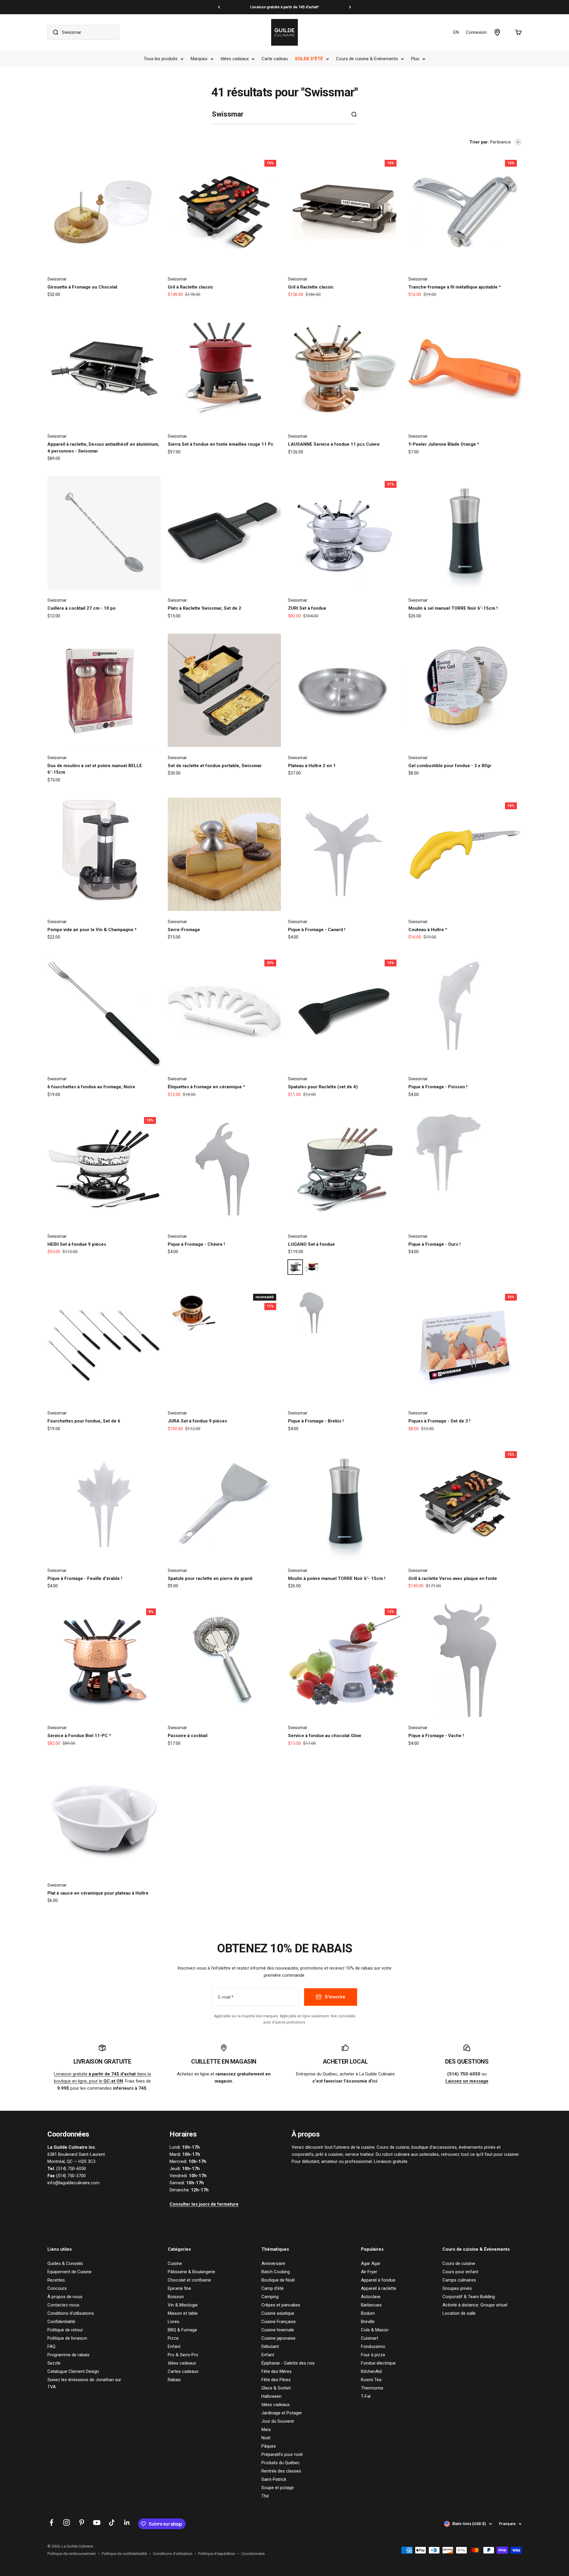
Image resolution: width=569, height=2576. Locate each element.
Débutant (270, 2346)
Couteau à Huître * (428, 930)
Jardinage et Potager (282, 2413)
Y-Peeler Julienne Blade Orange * (444, 444)
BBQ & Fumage (182, 2330)
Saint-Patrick (274, 2479)
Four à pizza (373, 2355)
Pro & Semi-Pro (183, 2355)
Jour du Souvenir (278, 2421)
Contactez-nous (63, 2305)
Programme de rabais (68, 2355)
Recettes (56, 2280)
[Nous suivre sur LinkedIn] (127, 2522)
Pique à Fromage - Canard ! (317, 930)
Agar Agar (371, 2263)
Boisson (176, 2297)
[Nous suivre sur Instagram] (67, 2522)
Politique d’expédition (217, 2554)
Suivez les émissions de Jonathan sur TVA (84, 2383)
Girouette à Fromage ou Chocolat (82, 287)
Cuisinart (370, 2338)
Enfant (174, 2346)
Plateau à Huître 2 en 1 (312, 766)
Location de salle (459, 2313)
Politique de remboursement (72, 2554)
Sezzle (54, 2363)
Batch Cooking (276, 2272)
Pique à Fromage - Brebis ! (316, 1421)
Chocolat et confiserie (189, 2280)
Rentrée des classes (281, 2471)
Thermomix (372, 2388)
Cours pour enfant (460, 2272)
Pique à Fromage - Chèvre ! (196, 1244)
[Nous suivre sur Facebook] (51, 2522)
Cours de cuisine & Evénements (367, 59)
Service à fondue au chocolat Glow (325, 1736)
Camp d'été (272, 2288)
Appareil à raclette (379, 2288)
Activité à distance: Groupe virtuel (475, 2305)
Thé (265, 2496)
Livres (174, 2322)
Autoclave (371, 2297)
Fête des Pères (276, 2380)
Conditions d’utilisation (173, 2554)
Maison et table (183, 2313)
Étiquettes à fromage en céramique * (206, 1087)
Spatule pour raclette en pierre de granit (210, 1578)
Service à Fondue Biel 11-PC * (79, 1736)
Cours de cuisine (459, 2263)
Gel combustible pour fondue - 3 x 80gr (450, 766)
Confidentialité (61, 2322)
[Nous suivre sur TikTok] (112, 2522)
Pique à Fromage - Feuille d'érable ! (85, 1578)
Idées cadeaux (235, 59)
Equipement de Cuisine (69, 2272)
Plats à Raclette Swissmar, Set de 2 (204, 608)
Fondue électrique (378, 2363)
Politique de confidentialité (124, 2554)
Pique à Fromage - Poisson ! (438, 1087)
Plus (415, 59)
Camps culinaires (459, 2280)
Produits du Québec (280, 2463)
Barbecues (371, 2305)
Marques (199, 59)
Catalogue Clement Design (73, 2371)
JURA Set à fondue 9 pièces (197, 1421)
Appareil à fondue (378, 2280)
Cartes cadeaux (183, 2371)
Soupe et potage (278, 2488)
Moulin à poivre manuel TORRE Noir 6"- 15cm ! (337, 1578)
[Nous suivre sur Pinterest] (82, 2522)
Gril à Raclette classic (191, 287)
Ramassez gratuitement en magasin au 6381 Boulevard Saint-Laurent (284, 7)
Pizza (173, 2338)
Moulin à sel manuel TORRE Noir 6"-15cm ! (453, 608)
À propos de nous (65, 2297)
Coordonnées (253, 2554)
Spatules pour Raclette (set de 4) (323, 1087)
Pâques (269, 2446)
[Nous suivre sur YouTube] (97, 2522)
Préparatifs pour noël (282, 2454)
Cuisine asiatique (278, 2313)
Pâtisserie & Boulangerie (191, 2272)
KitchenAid (371, 2371)
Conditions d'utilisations (71, 2313)
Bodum (368, 2313)
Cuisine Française (279, 2322)
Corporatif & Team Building (469, 2297)
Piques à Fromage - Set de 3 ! (439, 1421)
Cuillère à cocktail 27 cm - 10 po (81, 608)
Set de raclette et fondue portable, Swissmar (215, 766)
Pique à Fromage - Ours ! (434, 1244)
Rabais (174, 2380)
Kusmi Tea (371, 2380)
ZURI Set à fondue (307, 608)
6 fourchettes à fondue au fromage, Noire (91, 1087)
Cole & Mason (375, 2330)
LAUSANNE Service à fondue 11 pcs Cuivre (334, 444)
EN (456, 32)
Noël (266, 2438)
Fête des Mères (276, 2371)
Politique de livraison (67, 2338)
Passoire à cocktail (188, 1736)
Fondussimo (373, 2346)
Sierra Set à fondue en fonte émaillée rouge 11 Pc (221, 444)
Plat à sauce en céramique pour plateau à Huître (98, 1893)
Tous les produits (161, 59)
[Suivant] (350, 7)
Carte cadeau (275, 59)
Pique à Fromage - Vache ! (436, 1736)
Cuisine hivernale (278, 2330)
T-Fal (366, 2396)
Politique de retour (65, 2330)
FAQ (51, 2346)
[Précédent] (219, 7)
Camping (270, 2297)
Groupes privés (457, 2288)
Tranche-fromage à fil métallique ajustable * (455, 287)
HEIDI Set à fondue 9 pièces (77, 1244)
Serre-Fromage (184, 930)
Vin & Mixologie (183, 2305)
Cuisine (175, 2263)
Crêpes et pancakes (281, 2305)
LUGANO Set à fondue (311, 1244)
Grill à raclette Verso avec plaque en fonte (453, 1578)
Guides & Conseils (65, 2263)
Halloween (271, 2396)
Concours (57, 2288)
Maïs (266, 2430)
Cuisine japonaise (278, 2338)
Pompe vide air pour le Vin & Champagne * (92, 930)
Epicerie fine (179, 2288)
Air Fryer (369, 2272)
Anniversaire (273, 2263)
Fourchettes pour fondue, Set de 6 (84, 1421)
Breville (368, 2322)
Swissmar (57, 279)
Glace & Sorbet (276, 2388)
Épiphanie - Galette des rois (288, 2363)
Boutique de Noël (278, 2280)
